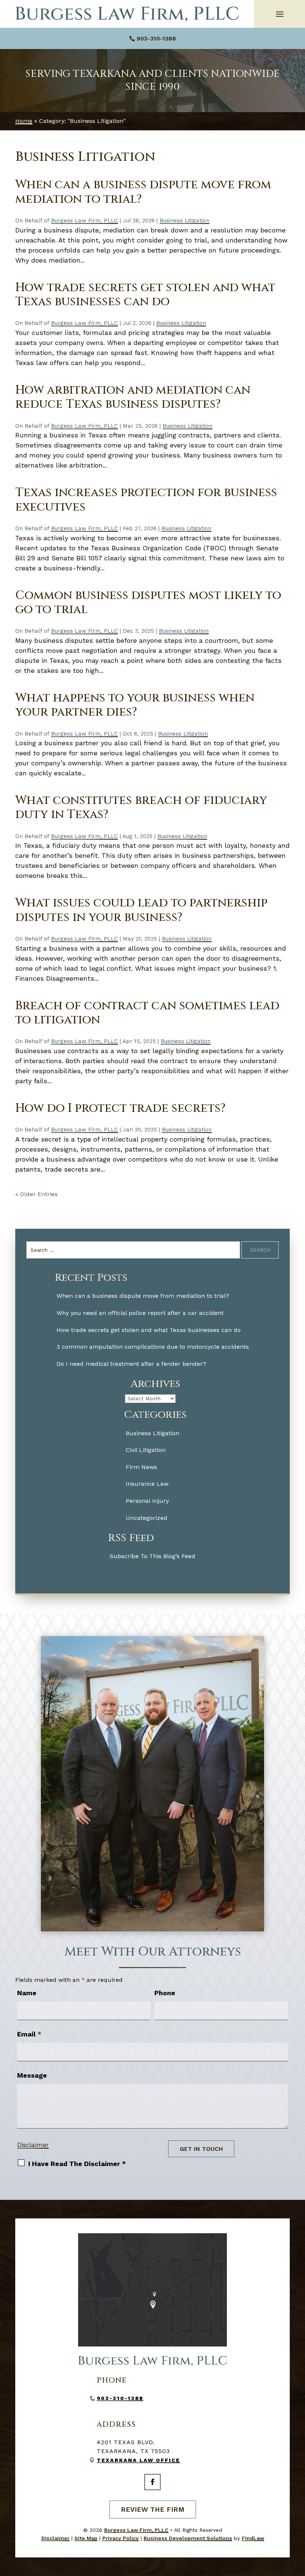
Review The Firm (153, 2509)
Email (29, 2034)
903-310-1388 (156, 38)
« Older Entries (36, 1194)
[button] (280, 14)
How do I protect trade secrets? (120, 1108)
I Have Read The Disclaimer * (77, 2164)
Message (32, 2075)
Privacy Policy (121, 2538)
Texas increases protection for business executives (146, 500)
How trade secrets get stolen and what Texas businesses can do (145, 295)
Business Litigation (184, 221)
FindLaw (253, 2538)
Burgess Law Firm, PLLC (84, 221)
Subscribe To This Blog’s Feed (152, 1556)
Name (27, 1993)
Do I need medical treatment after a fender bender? (131, 1364)
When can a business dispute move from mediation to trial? (143, 192)
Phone (165, 1993)
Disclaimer (33, 2145)
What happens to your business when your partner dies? (135, 705)
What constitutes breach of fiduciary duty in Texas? (141, 807)
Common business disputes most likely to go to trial (148, 603)
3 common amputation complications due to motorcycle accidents (153, 1347)
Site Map (86, 2538)
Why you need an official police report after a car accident (140, 1313)
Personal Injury (147, 1501)
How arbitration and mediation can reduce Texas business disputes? (133, 397)
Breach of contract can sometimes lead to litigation (147, 1013)
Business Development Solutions (188, 2538)
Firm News (141, 1467)
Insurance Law (147, 1484)
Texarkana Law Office (138, 2460)
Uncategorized (147, 1518)
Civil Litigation (146, 1450)
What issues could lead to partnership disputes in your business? (141, 910)
